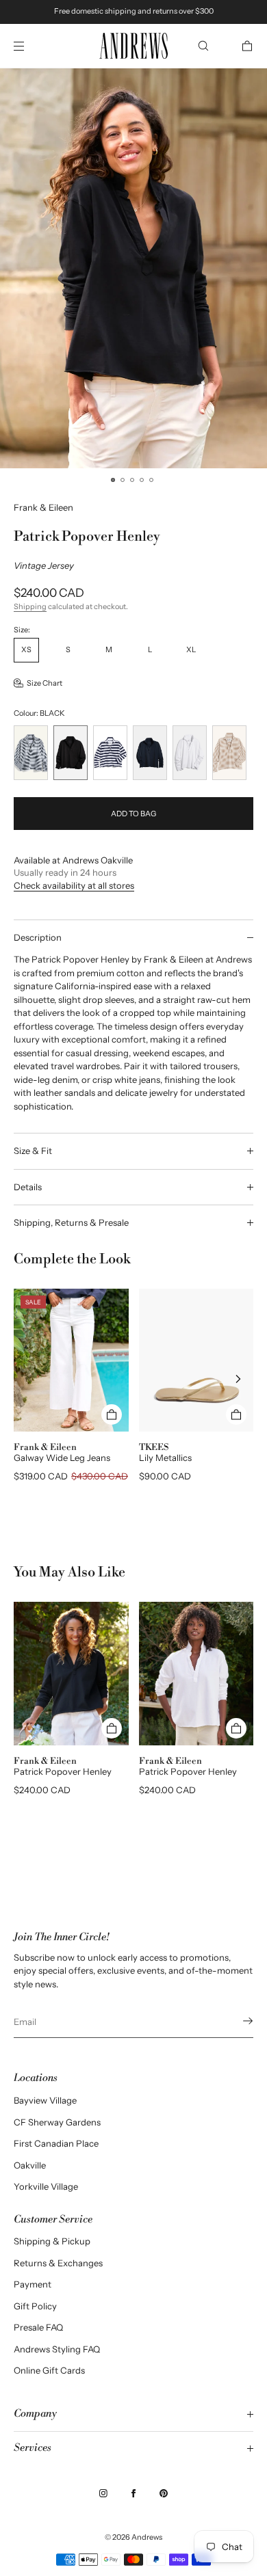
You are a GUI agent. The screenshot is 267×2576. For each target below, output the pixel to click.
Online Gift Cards (49, 2370)
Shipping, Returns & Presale (71, 1222)
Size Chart (44, 683)
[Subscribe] (236, 2021)
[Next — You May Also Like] (238, 1691)
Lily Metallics (165, 1458)
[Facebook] (133, 2493)
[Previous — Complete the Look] (29, 1379)
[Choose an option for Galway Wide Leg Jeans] (112, 1414)
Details (28, 1187)
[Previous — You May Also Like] (29, 1691)
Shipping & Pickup (52, 2241)
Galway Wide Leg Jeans (62, 1458)
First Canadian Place (56, 2143)
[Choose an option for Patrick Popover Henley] (112, 1728)
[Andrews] (133, 46)
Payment (33, 2284)
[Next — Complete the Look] (238, 1379)
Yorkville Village (46, 2186)
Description (38, 937)
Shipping (30, 606)
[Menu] (30, 46)
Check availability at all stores (74, 885)
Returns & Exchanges (58, 2263)
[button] (203, 46)
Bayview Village (45, 2100)
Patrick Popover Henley (63, 1771)
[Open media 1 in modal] (133, 268)
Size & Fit (33, 1151)
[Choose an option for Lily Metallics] (236, 1414)
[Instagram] (103, 2493)
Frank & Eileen (43, 507)
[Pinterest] (164, 2493)
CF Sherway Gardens (57, 2122)
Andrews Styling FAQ (57, 2349)
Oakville (30, 2165)
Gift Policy (35, 2306)
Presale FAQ (38, 2327)
